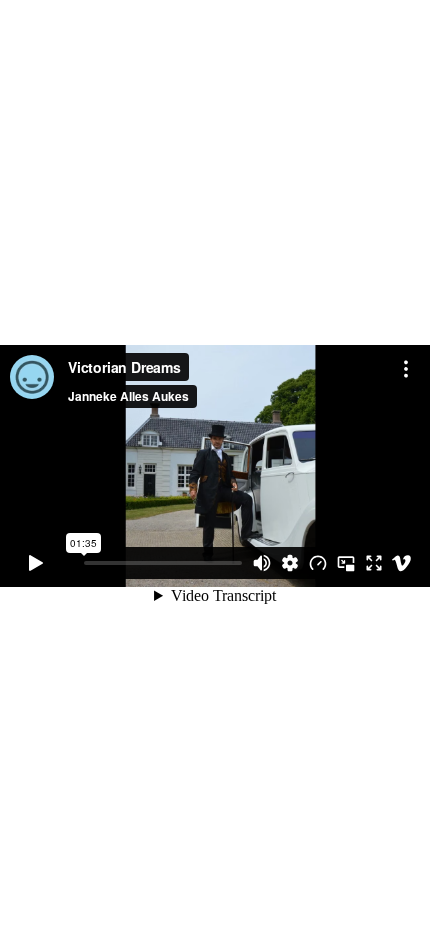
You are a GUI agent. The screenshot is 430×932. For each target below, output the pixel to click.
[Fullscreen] (374, 563)
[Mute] (262, 563)
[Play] (36, 563)
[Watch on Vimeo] (402, 563)
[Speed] (318, 563)
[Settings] (290, 563)
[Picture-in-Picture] (346, 563)
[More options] (406, 369)
